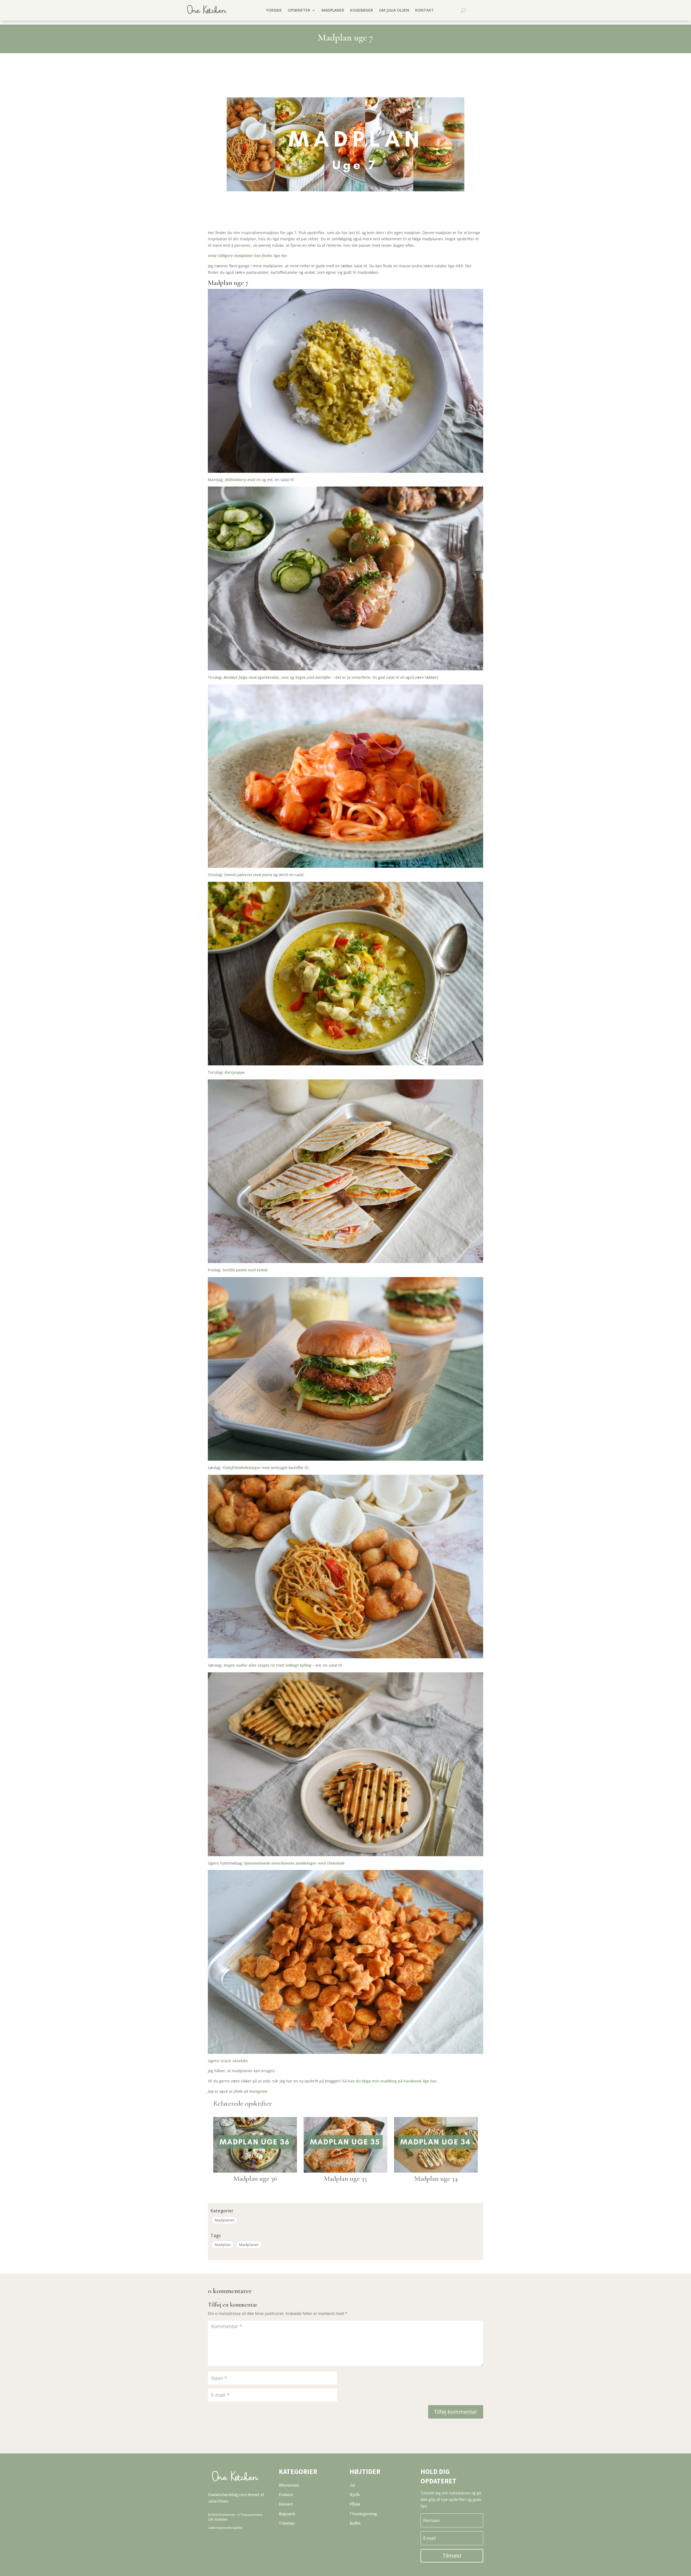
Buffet (355, 2523)
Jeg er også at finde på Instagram (238, 2091)
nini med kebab (254, 1270)
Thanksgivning (363, 2514)
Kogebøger (362, 10)
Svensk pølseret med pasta (248, 875)
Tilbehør (287, 2523)
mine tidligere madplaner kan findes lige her (248, 256)
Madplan (223, 2245)
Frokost (286, 2494)
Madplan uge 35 (345, 2178)
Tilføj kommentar (456, 2412)
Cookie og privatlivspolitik (225, 2528)
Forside (274, 10)
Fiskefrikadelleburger (241, 1468)
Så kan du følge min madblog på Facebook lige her (389, 2081)
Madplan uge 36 (255, 2178)
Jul (352, 2485)
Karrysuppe (235, 1072)
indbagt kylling (298, 1665)
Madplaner (333, 10)
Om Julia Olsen (394, 10)
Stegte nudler (236, 1665)
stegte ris (266, 1665)
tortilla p (230, 1270)
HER (459, 266)
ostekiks (240, 2061)
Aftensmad (289, 2485)
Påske (355, 2504)
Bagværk (287, 2514)
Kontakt (424, 10)
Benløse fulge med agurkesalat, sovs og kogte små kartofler (277, 677)
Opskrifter (299, 10)
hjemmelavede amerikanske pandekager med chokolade (294, 1863)
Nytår (355, 2494)
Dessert (286, 2504)
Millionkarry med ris (243, 480)
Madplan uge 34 (436, 2178)
